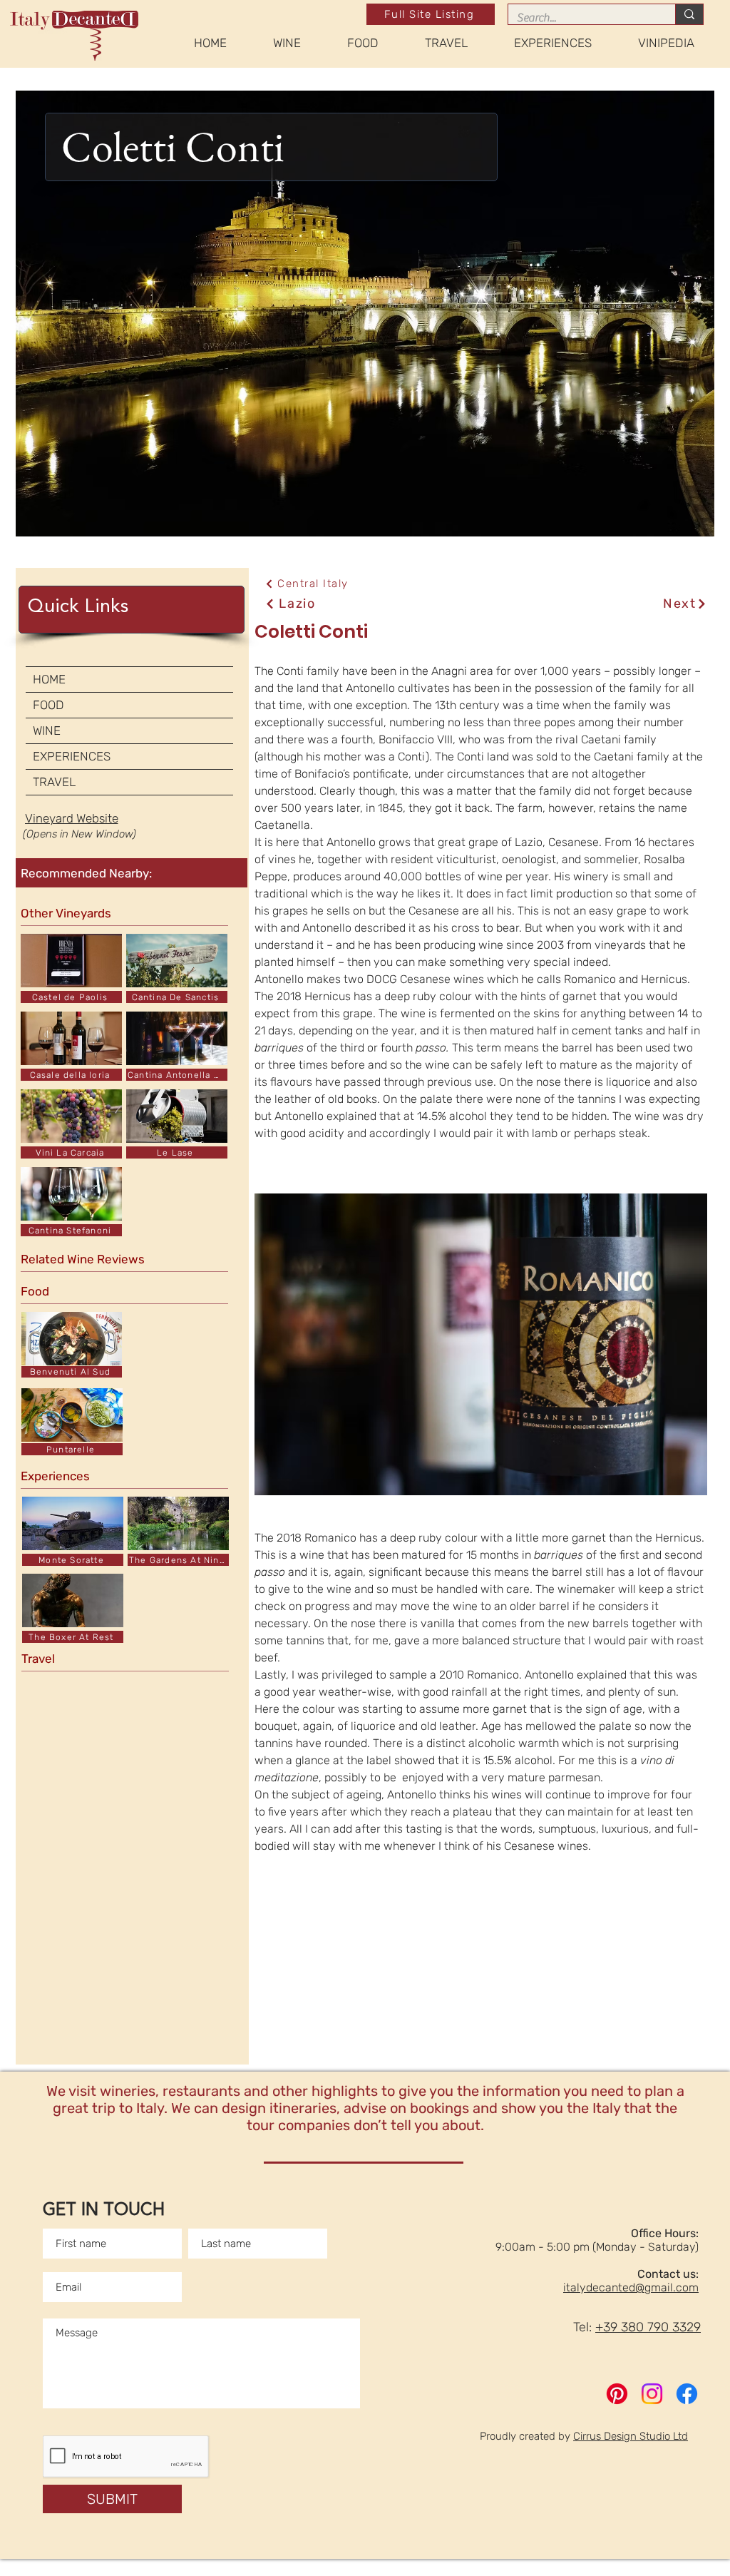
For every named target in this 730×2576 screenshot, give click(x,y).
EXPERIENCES (72, 756)
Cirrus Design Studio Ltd (631, 2436)
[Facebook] (687, 2394)
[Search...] (689, 14)
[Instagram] (652, 2394)
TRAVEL (54, 782)
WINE (47, 730)
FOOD (48, 705)
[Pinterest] (617, 2394)
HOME (49, 679)
